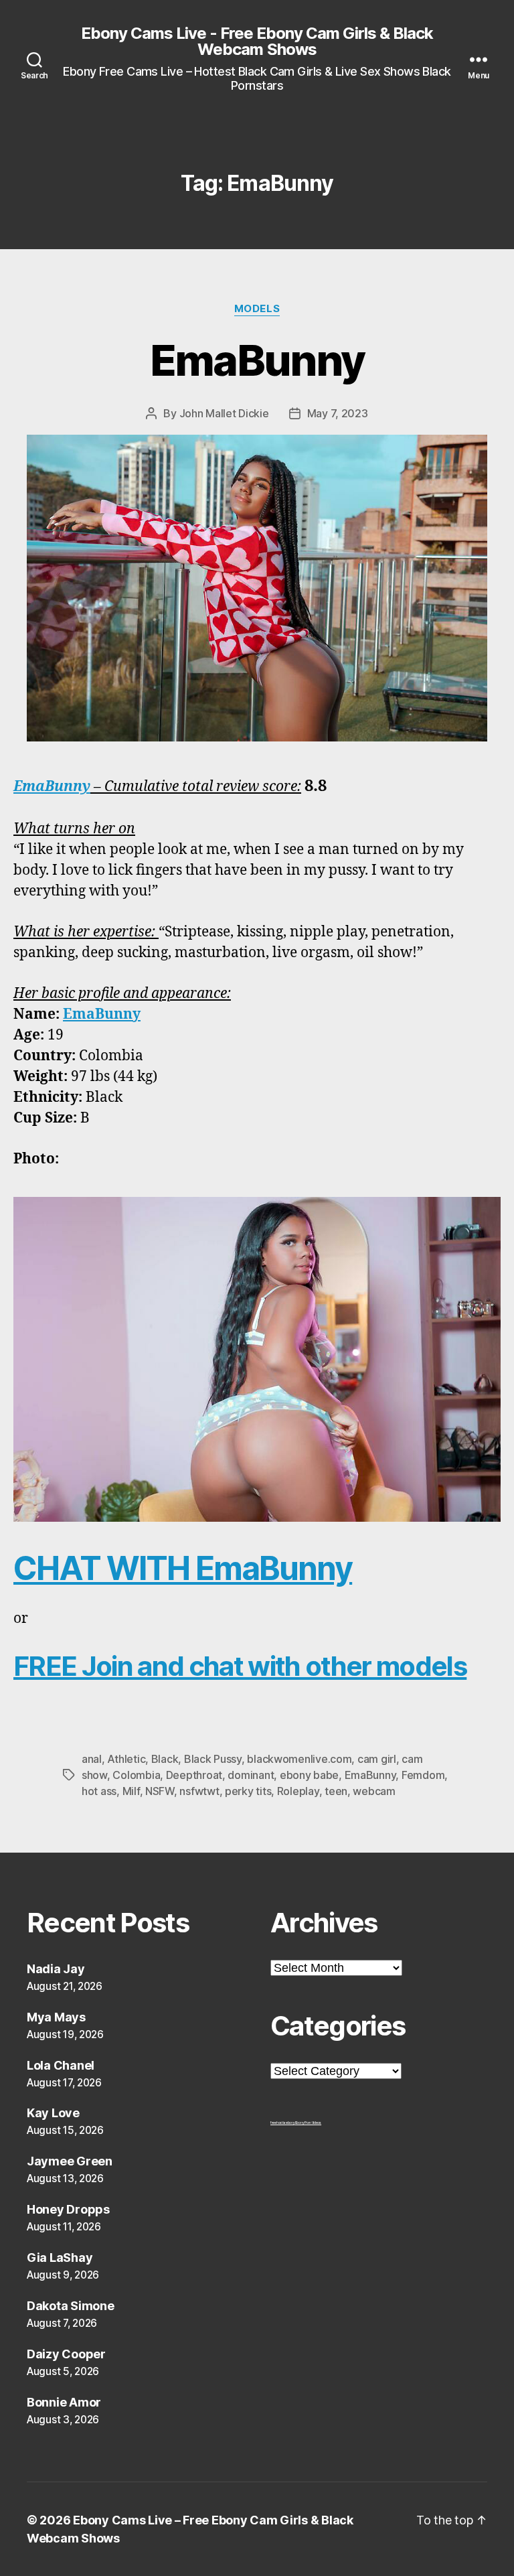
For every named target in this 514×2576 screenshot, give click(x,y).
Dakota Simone (71, 2306)
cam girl (377, 1759)
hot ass (99, 1791)
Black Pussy (213, 1759)
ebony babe (309, 1775)
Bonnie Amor (64, 2402)
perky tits (248, 1791)
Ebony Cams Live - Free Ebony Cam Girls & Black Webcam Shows (257, 42)
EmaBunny (257, 360)
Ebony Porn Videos (308, 2123)
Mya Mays (56, 2017)
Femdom (423, 1775)
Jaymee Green (70, 2161)
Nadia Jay (56, 1969)
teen (336, 1791)
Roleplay (298, 1791)
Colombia (136, 1775)
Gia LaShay (60, 2258)
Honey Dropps (68, 2209)
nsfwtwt (199, 1791)
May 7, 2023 (338, 413)
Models (257, 309)
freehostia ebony (283, 2123)
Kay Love (53, 2113)
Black (165, 1759)
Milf (131, 1791)
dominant (251, 1775)
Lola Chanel (61, 2065)
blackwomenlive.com (299, 1759)
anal (92, 1759)
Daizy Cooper (66, 2354)
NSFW (160, 1791)
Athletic (126, 1759)
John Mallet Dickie (224, 413)
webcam (374, 1791)
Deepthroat (194, 1775)
